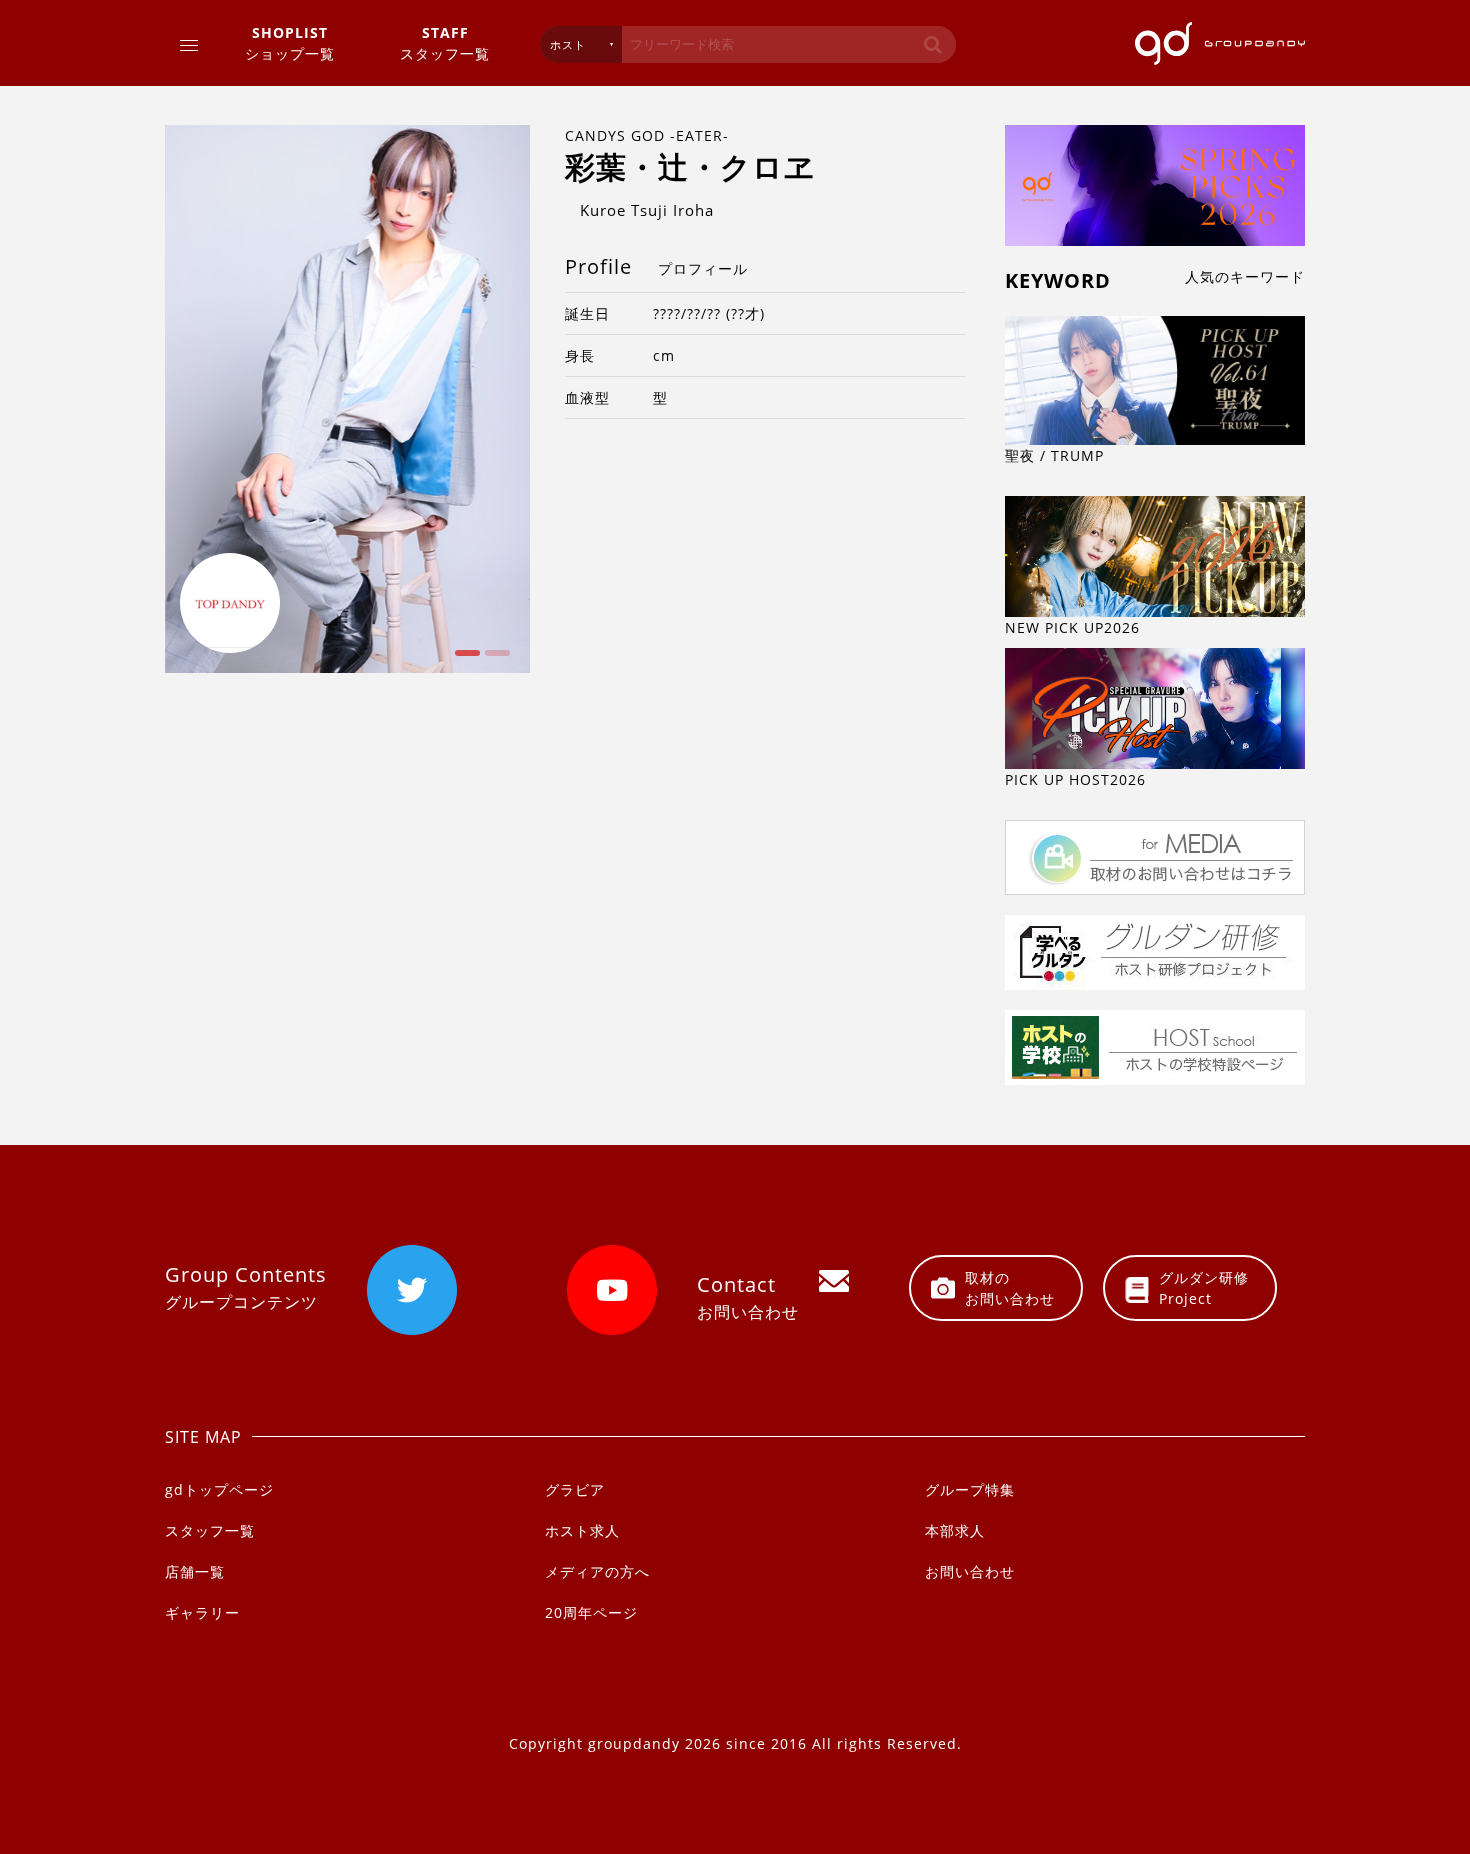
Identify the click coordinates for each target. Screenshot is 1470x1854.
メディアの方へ (597, 1571)
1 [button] (465, 660)
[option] (347, 399)
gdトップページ (219, 1489)
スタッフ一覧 (445, 43)
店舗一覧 (195, 1571)
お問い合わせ (970, 1571)
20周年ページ (591, 1612)
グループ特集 (970, 1489)
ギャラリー (202, 1612)
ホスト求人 (582, 1530)
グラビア (575, 1489)
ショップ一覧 (290, 43)
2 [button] (495, 660)
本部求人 (955, 1530)
